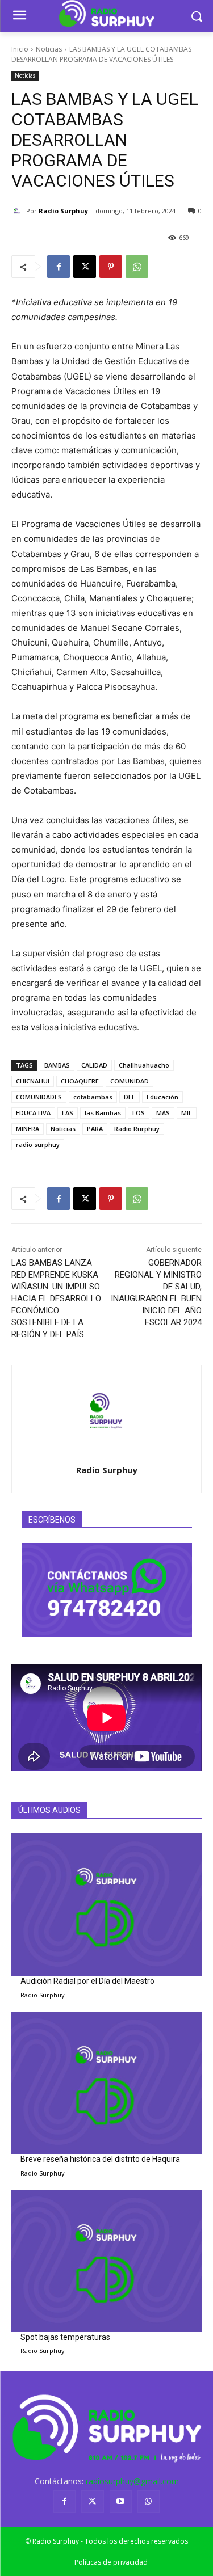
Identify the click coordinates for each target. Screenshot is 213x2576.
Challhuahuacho (144, 1065)
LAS (68, 1113)
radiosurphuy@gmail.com (132, 2481)
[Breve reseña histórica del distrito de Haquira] (106, 2083)
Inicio (20, 49)
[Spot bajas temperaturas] (106, 2261)
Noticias (49, 49)
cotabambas (93, 1097)
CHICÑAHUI (33, 1081)
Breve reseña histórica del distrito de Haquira (100, 2159)
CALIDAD (94, 1065)
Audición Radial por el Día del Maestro (87, 1981)
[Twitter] (92, 2501)
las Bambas (103, 1113)
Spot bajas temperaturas (65, 2337)
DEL (130, 1097)
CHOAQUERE (80, 1081)
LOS (139, 1113)
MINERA (28, 1129)
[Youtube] (121, 2501)
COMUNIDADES (39, 1097)
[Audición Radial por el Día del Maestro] (106, 1905)
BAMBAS (57, 1065)
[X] (85, 267)
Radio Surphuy (63, 211)
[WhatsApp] (137, 267)
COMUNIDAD (130, 1081)
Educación (162, 1097)
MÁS (163, 1113)
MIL (187, 1113)
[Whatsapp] (149, 2501)
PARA (95, 1129)
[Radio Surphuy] (19, 211)
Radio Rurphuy (137, 1129)
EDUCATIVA (33, 1113)
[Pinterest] (111, 267)
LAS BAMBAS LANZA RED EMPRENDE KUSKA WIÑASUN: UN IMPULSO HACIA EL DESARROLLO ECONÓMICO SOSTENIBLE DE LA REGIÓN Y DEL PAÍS (56, 1298)
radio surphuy (38, 1144)
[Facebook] (59, 267)
